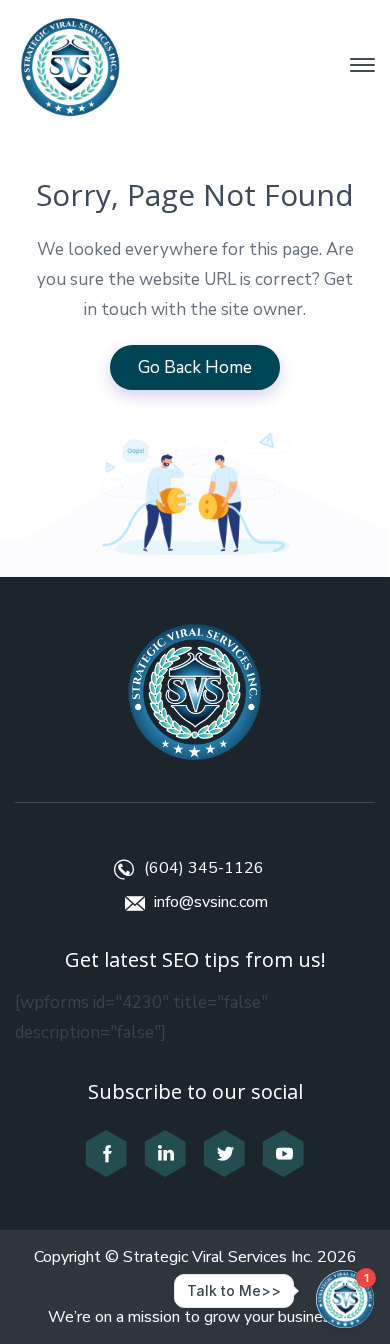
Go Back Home (195, 367)
